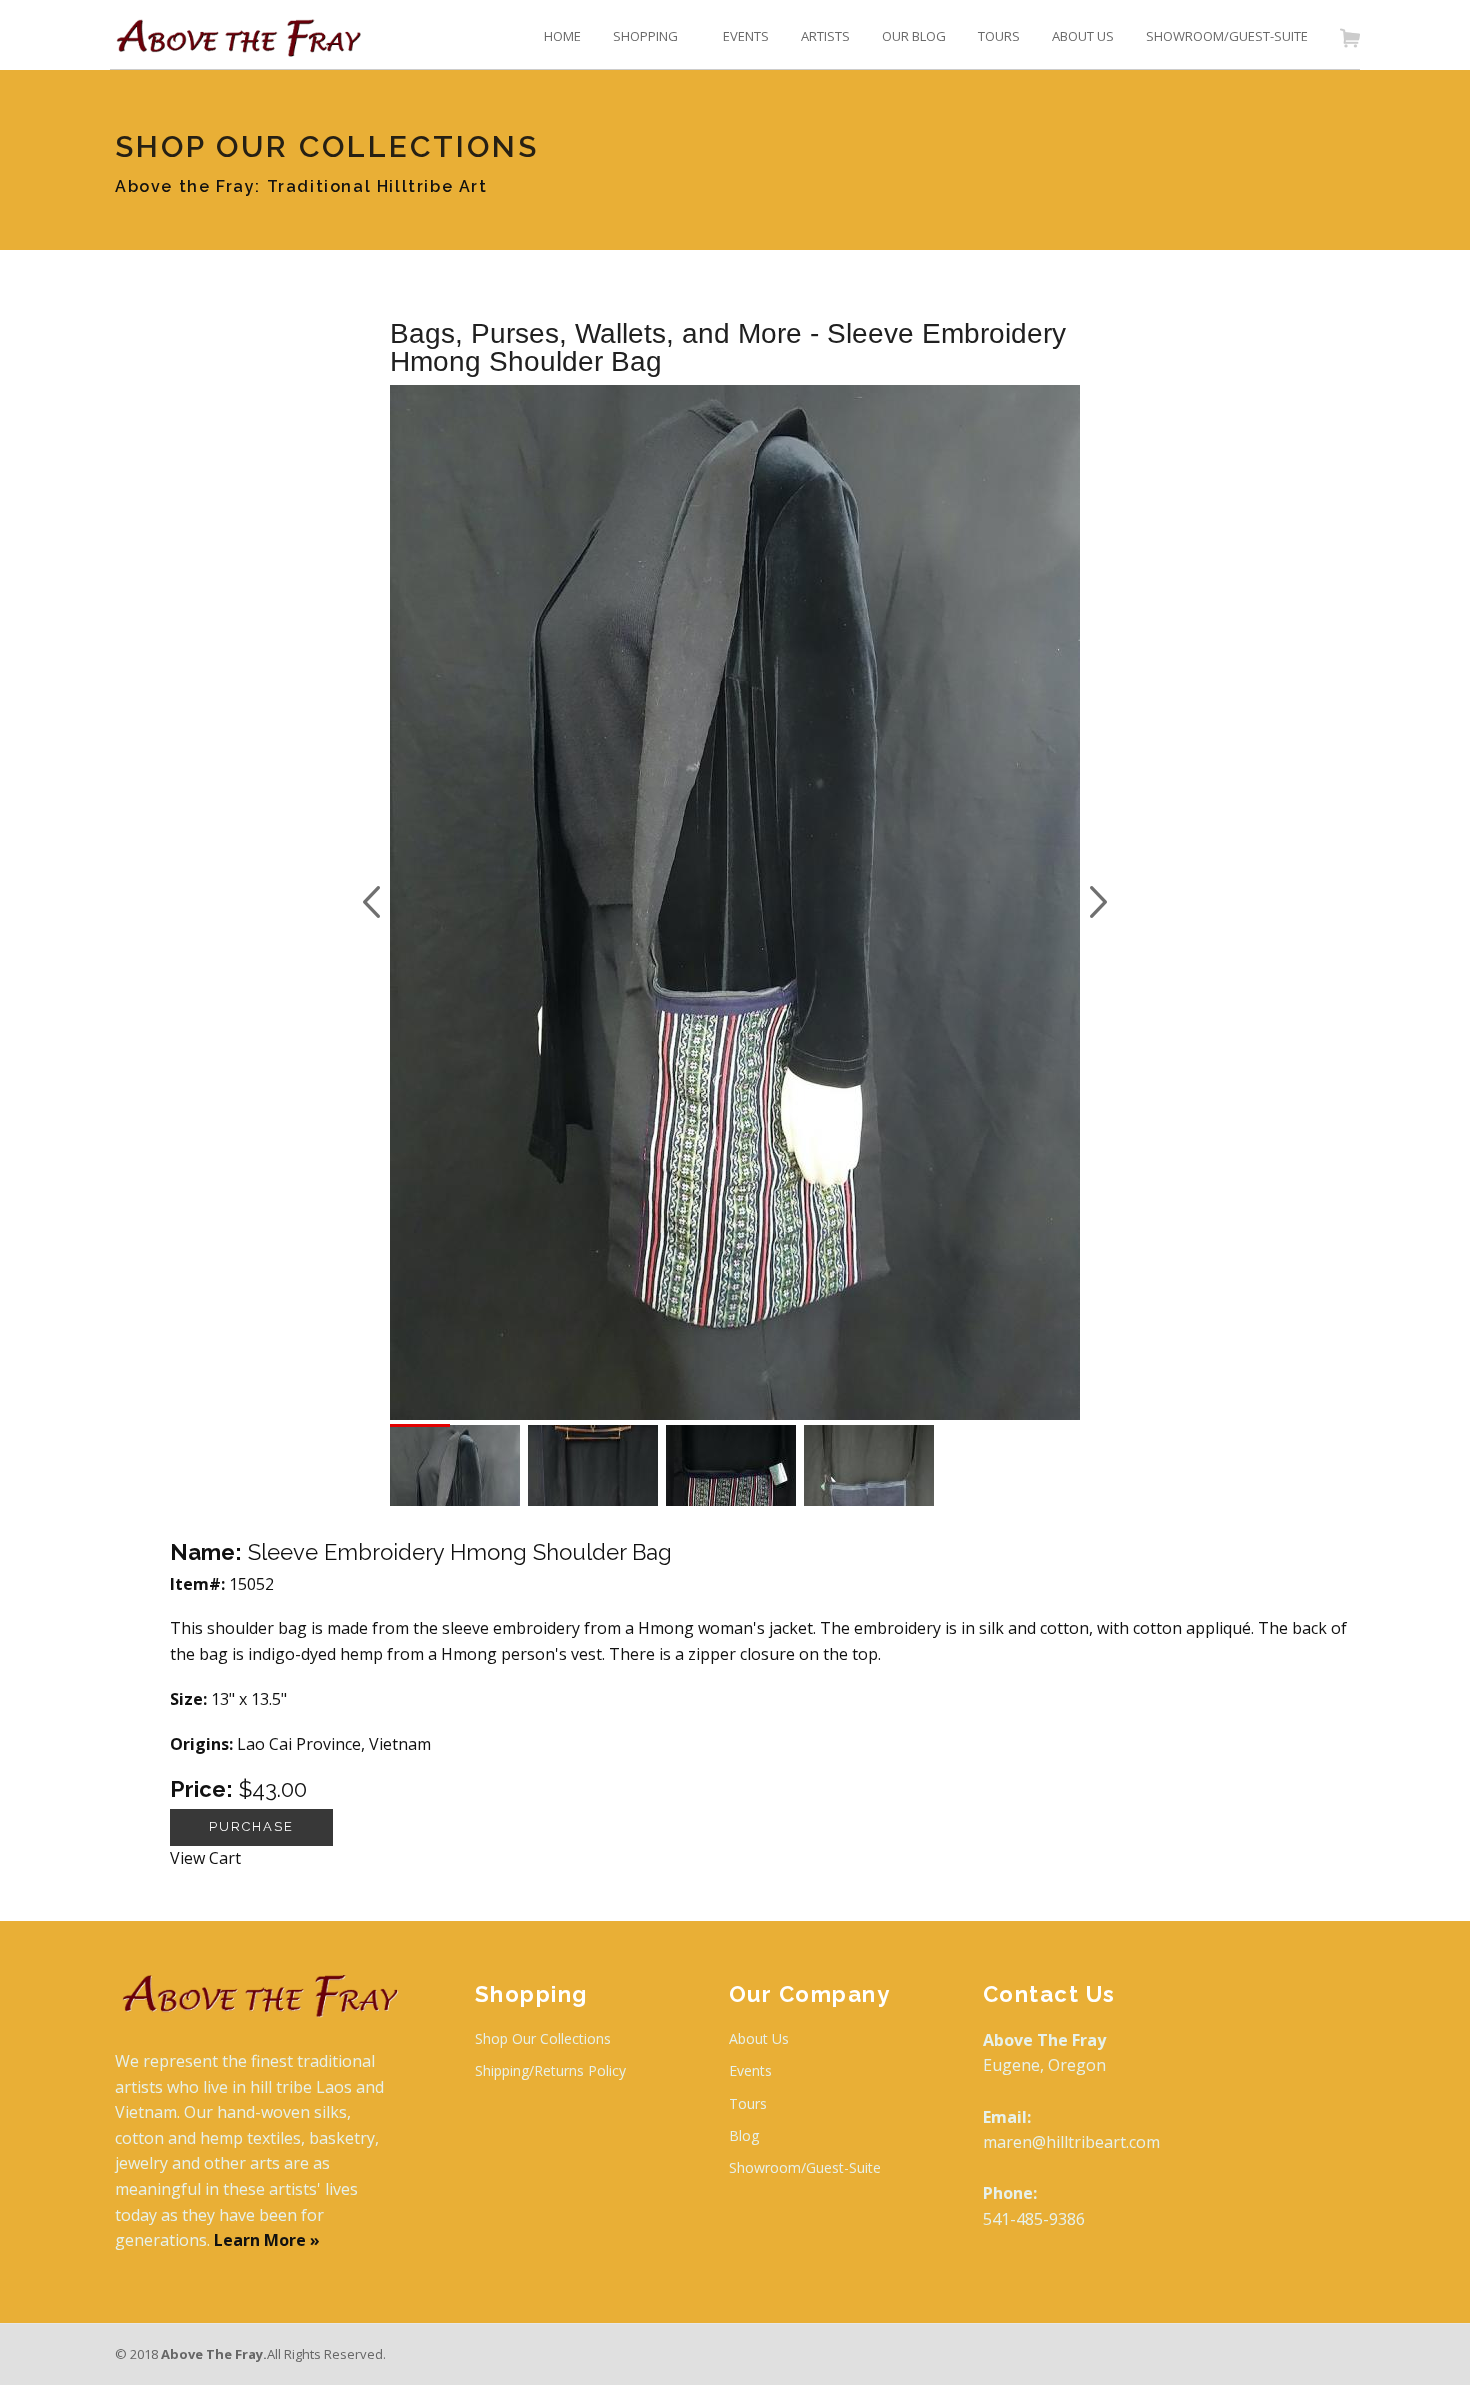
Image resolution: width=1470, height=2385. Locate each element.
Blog (744, 2135)
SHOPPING (645, 36)
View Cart (205, 1858)
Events (750, 2070)
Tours (748, 2103)
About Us (759, 2038)
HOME (562, 36)
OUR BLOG (914, 36)
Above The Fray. (214, 2354)
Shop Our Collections (543, 2038)
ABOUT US (1083, 36)
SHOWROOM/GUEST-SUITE (1227, 36)
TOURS (999, 36)
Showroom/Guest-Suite (805, 2167)
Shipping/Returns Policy (550, 2070)
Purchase (251, 1826)
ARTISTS (825, 36)
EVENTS (746, 36)
